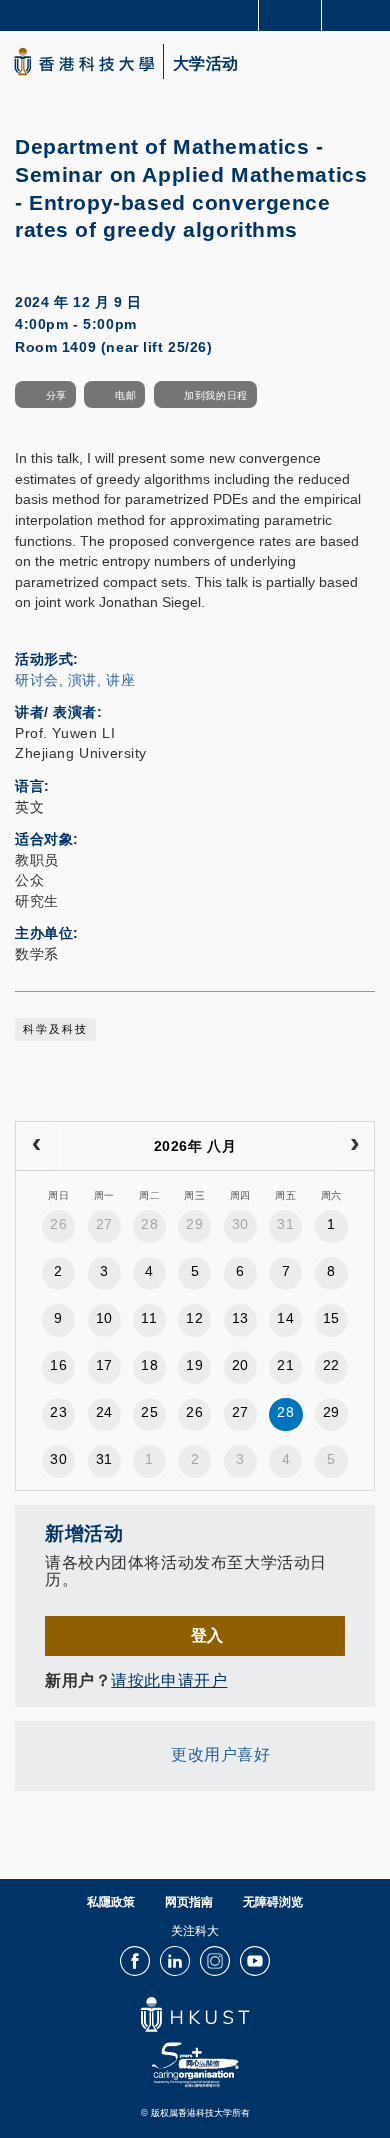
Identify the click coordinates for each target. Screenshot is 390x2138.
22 (331, 1365)
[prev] (36, 1146)
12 (194, 1318)
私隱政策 (111, 1902)
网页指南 (189, 1902)
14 (285, 1318)
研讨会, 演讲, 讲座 (75, 680)
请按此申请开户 (169, 1680)
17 (104, 1365)
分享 (56, 395)
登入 (207, 1635)
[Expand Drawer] (290, 15)
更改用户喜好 (220, 1755)
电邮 (125, 395)
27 (104, 1224)
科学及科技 (55, 1029)
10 (104, 1318)
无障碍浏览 (273, 1902)
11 (149, 1318)
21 (285, 1365)
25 (149, 1412)
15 (331, 1318)
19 (194, 1365)
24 (104, 1412)
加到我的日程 (215, 395)
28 (149, 1224)
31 (285, 1224)
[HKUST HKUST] (84, 61)
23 (58, 1412)
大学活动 (206, 64)
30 (240, 1224)
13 (240, 1318)
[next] (354, 1146)
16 (58, 1365)
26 (58, 1224)
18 (149, 1365)
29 (194, 1224)
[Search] (360, 14)
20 (240, 1365)
